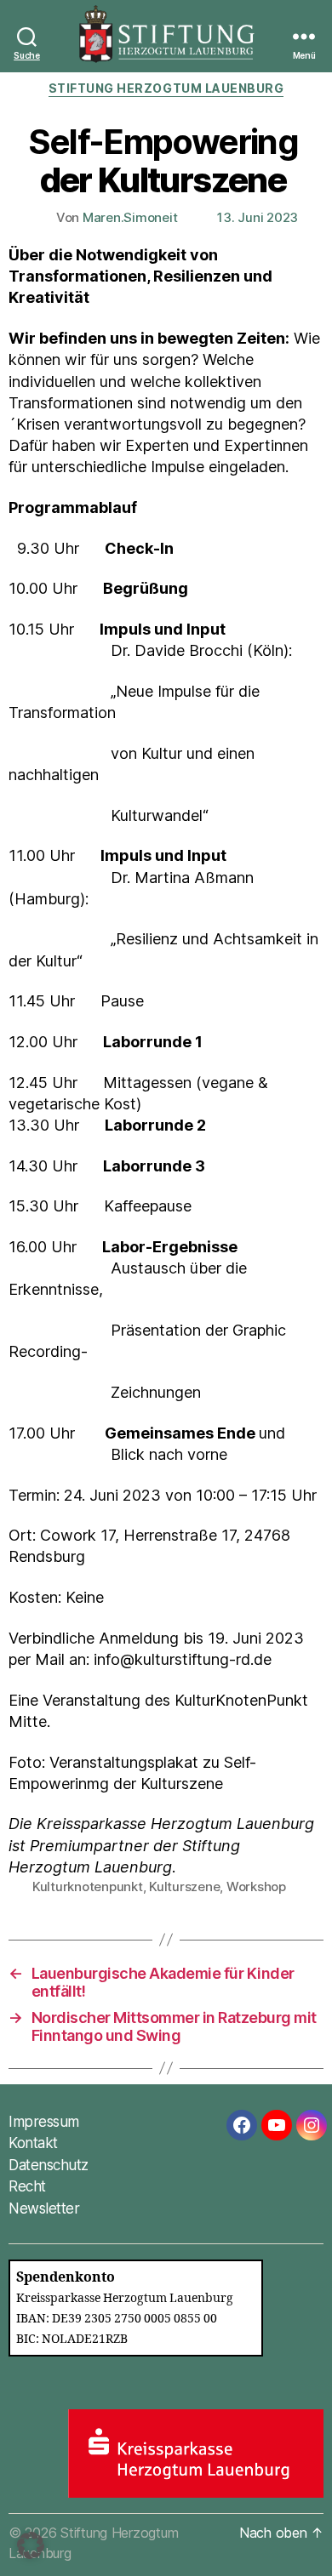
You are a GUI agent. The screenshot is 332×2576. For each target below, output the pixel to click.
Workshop (256, 1886)
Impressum (44, 2122)
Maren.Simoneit (130, 217)
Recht (27, 2186)
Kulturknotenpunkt (88, 1886)
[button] (31, 2545)
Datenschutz (49, 2165)
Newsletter (44, 2208)
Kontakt (33, 2143)
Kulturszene (184, 1886)
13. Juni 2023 (258, 217)
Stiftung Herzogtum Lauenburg (166, 88)
